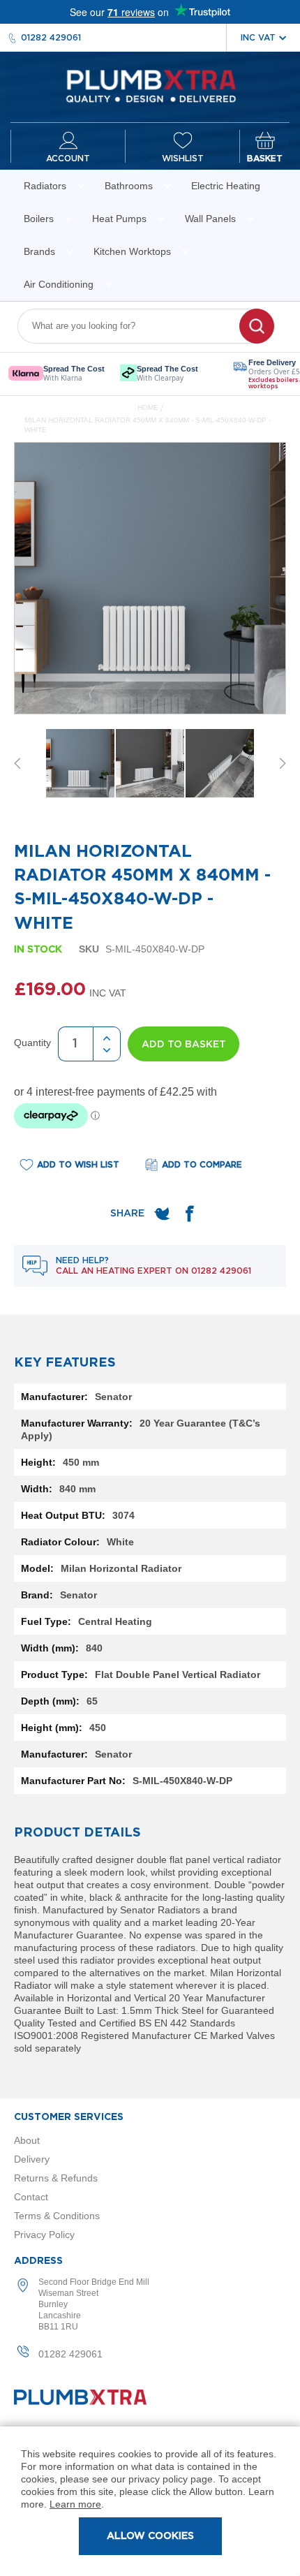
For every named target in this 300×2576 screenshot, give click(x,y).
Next (283, 763)
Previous (17, 763)
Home (148, 407)
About (27, 2140)
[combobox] (137, 326)
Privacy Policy (44, 2235)
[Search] (257, 326)
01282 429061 (51, 38)
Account (68, 159)
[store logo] (150, 87)
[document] (150, 2501)
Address (38, 2261)
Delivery (32, 2159)
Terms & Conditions (57, 2216)
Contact (31, 2197)
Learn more (75, 2504)
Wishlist (183, 159)
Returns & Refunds (56, 2178)
